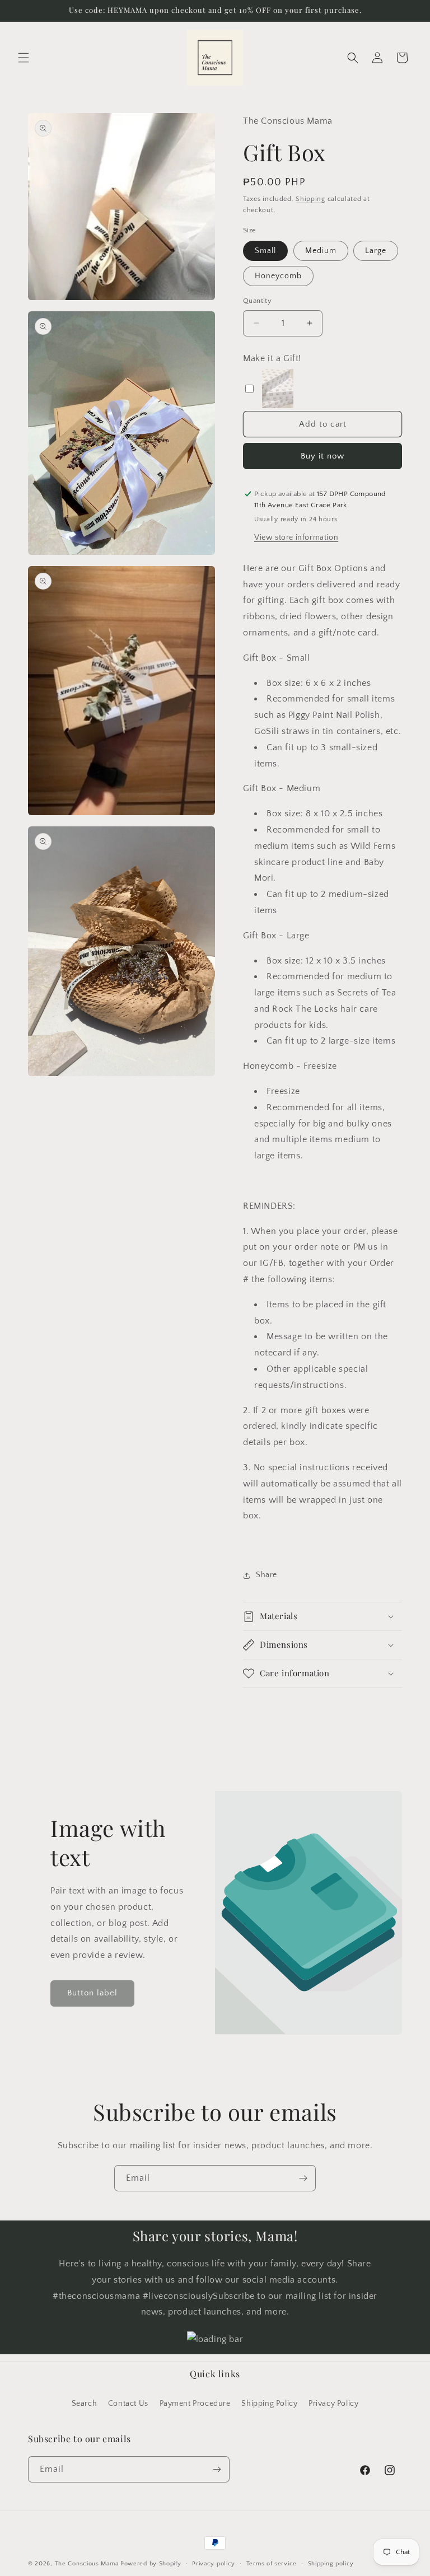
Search (85, 2404)
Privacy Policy (333, 2404)
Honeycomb (278, 276)
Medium (321, 251)
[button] (24, 58)
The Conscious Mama (87, 2564)
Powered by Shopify (151, 2564)
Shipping (310, 199)
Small (265, 251)
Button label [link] (92, 1993)
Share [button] (267, 1575)
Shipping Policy (269, 2404)
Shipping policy (331, 2564)
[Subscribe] (303, 2178)
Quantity (257, 301)
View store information (296, 537)
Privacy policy (214, 2564)
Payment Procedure (195, 2404)
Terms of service (272, 2564)
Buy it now (322, 456)
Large (376, 251)
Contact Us (128, 2404)
